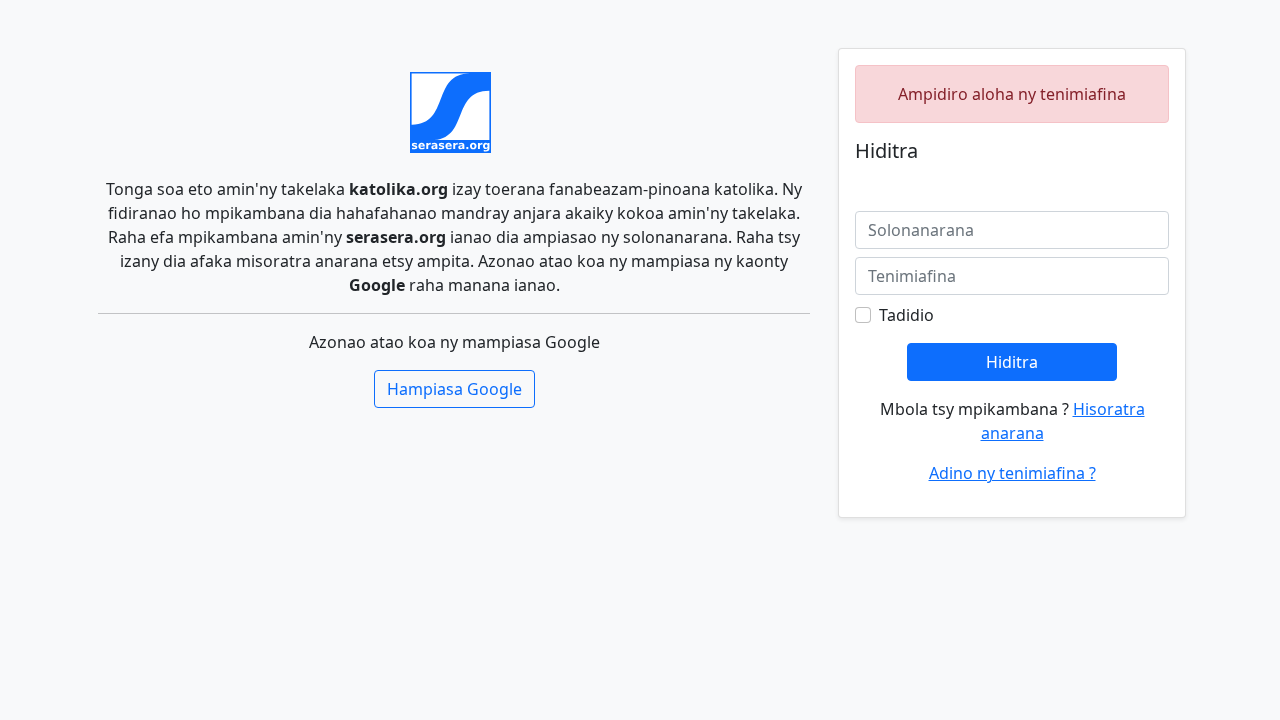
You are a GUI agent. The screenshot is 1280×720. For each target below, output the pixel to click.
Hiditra (1012, 362)
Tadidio (906, 315)
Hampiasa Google (454, 389)
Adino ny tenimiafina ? (1012, 473)
